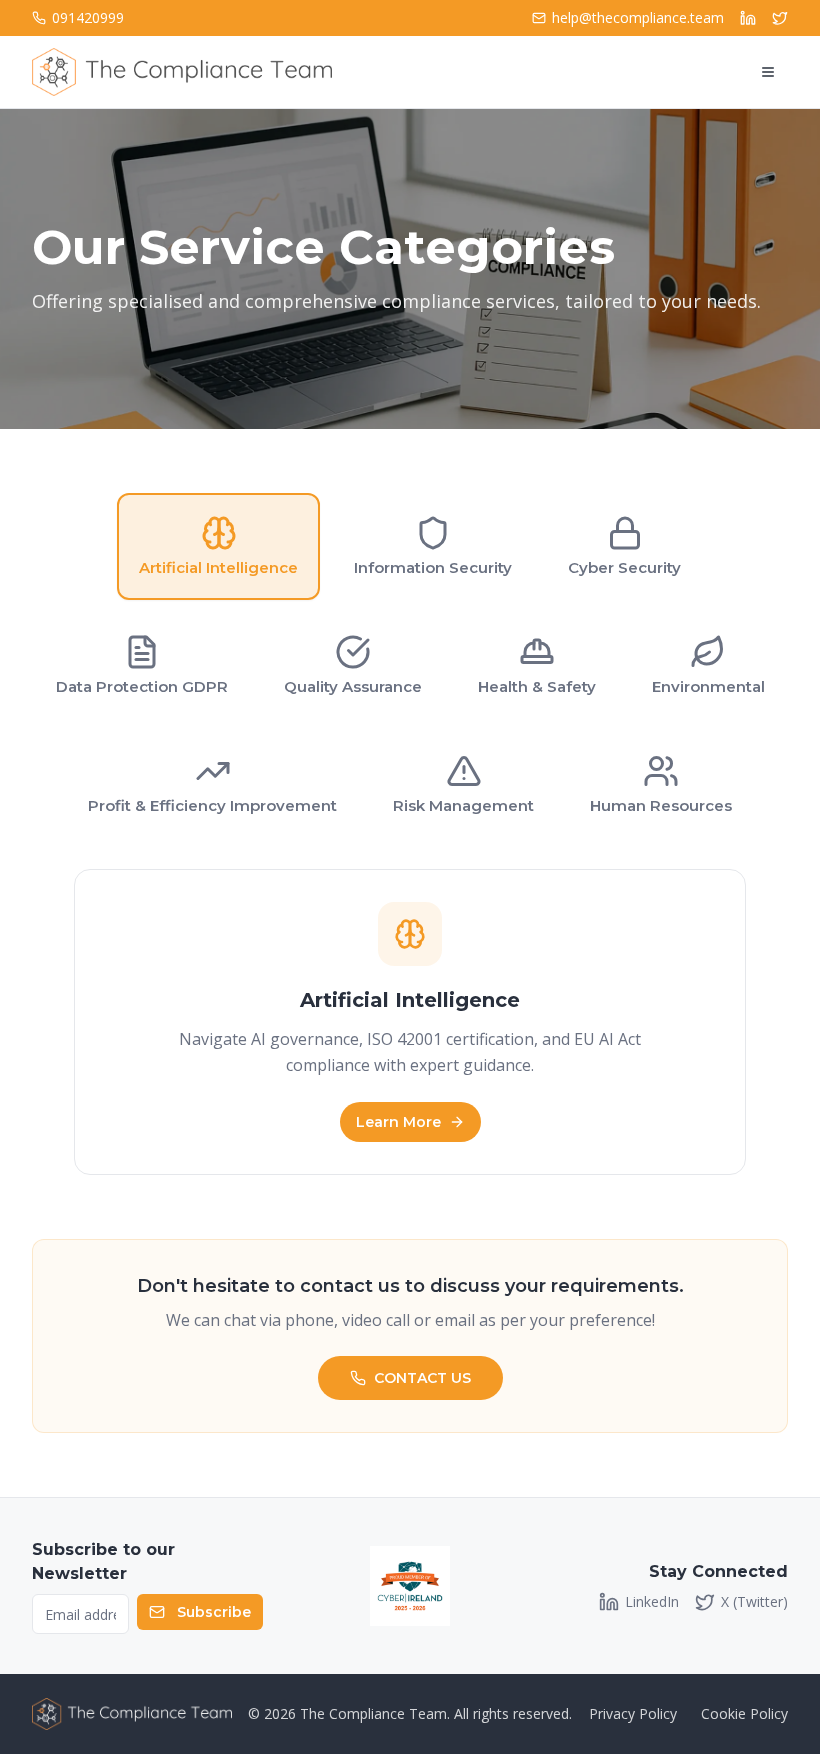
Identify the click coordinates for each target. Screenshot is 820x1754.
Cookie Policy (744, 1713)
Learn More (398, 1122)
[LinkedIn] (748, 18)
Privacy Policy (633, 1713)
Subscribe (214, 1612)
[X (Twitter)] (780, 18)
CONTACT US (422, 1378)
